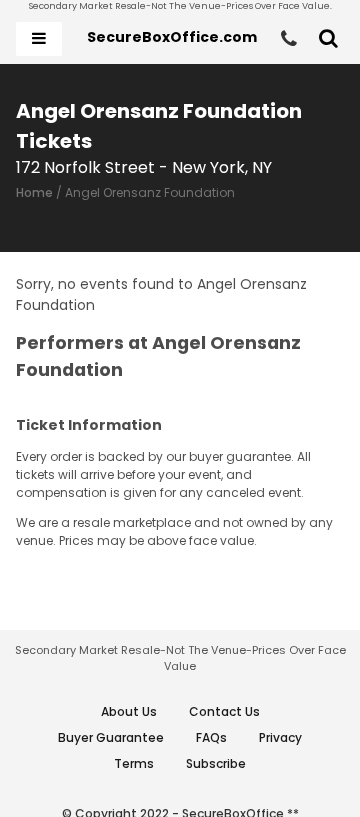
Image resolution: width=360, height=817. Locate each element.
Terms (134, 763)
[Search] (328, 39)
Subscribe (216, 763)
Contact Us (224, 711)
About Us (129, 711)
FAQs (211, 737)
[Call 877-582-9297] (289, 39)
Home (34, 192)
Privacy (280, 737)
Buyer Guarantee (111, 737)
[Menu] (39, 39)
